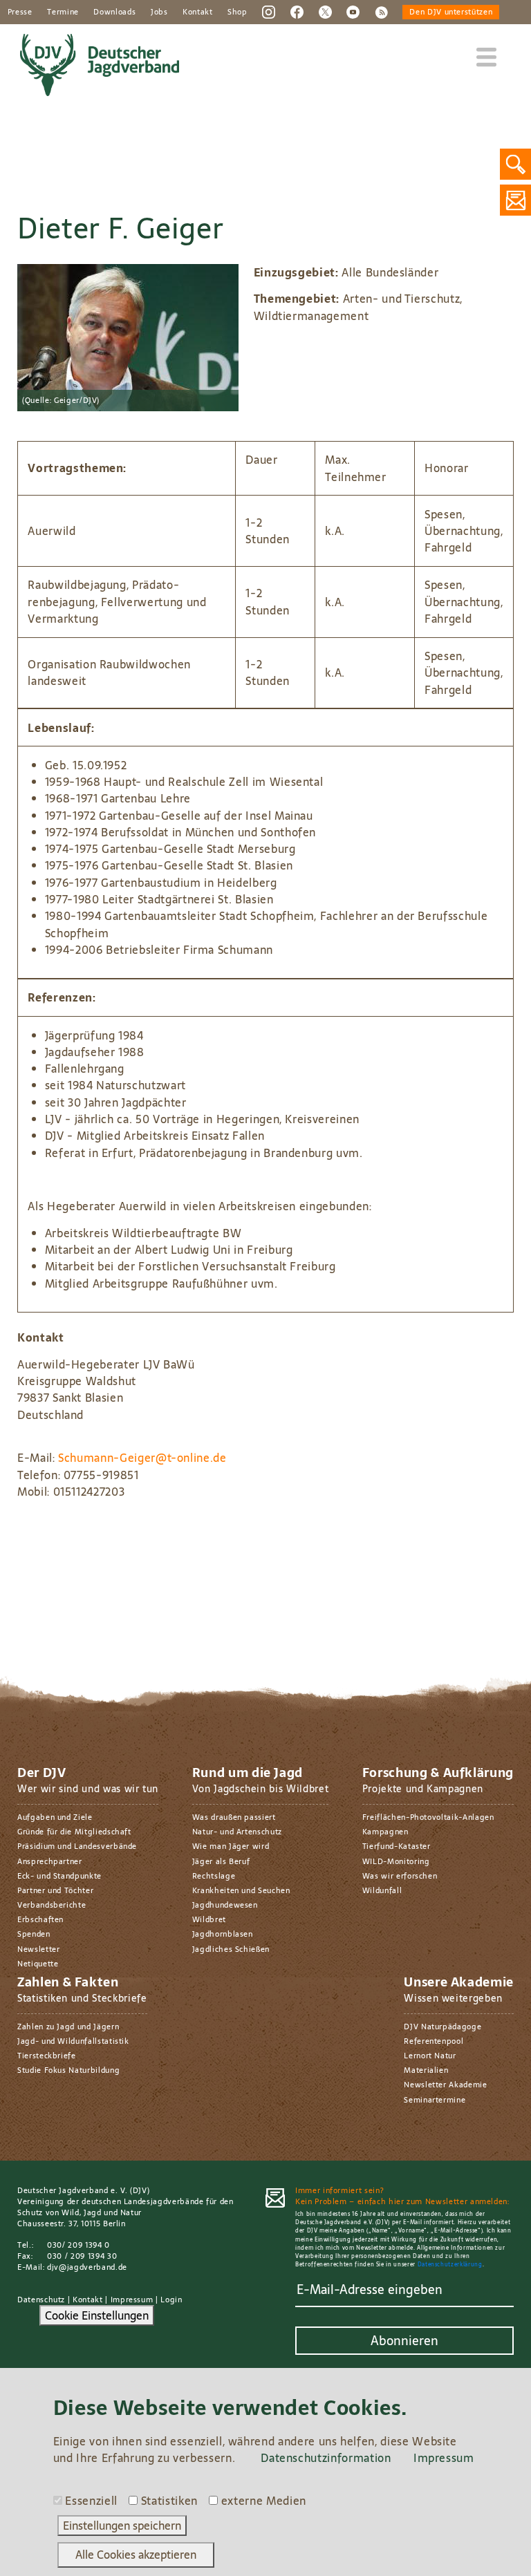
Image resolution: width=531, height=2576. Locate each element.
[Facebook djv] (297, 11)
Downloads (114, 12)
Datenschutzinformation (326, 2458)
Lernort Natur (430, 2056)
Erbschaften (40, 1919)
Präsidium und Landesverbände (77, 1846)
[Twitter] (325, 11)
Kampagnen (385, 1832)
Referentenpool (434, 2041)
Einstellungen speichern (122, 2526)
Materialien (426, 2070)
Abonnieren (404, 2341)
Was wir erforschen (400, 1876)
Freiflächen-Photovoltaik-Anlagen (428, 1817)
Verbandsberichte (52, 1905)
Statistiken (169, 2501)
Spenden (34, 1934)
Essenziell (91, 2501)
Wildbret (209, 1919)
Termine (63, 12)
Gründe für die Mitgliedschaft (74, 1832)
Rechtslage (214, 1876)
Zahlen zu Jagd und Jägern (68, 2027)
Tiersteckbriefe (47, 2056)
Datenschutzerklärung (450, 2265)
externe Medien (264, 2501)
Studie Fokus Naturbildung (68, 2070)
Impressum (132, 2300)
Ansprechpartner (50, 1861)
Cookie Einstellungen (97, 2315)
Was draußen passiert (234, 1817)
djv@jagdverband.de (87, 2267)
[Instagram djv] (269, 11)
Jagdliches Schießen (231, 1949)
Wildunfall (382, 1890)
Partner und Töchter (55, 1890)
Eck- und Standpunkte (59, 1876)
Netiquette (38, 1964)
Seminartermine (435, 2100)
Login (171, 2300)
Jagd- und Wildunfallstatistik (73, 2041)
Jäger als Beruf (221, 1861)
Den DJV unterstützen (451, 12)
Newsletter (38, 1949)
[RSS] (381, 11)
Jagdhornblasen (223, 1934)
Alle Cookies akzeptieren (136, 2555)
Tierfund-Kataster (397, 1846)
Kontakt (198, 12)
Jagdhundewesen (225, 1905)
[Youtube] (353, 11)
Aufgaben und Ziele (55, 1817)
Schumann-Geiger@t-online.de (142, 1458)
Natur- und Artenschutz (237, 1832)
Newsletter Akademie (445, 2085)
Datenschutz (41, 2300)
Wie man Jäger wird (231, 1846)
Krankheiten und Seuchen (241, 1890)
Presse (20, 12)
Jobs (159, 12)
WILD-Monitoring (396, 1861)
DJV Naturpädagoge (442, 2027)
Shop (237, 12)
